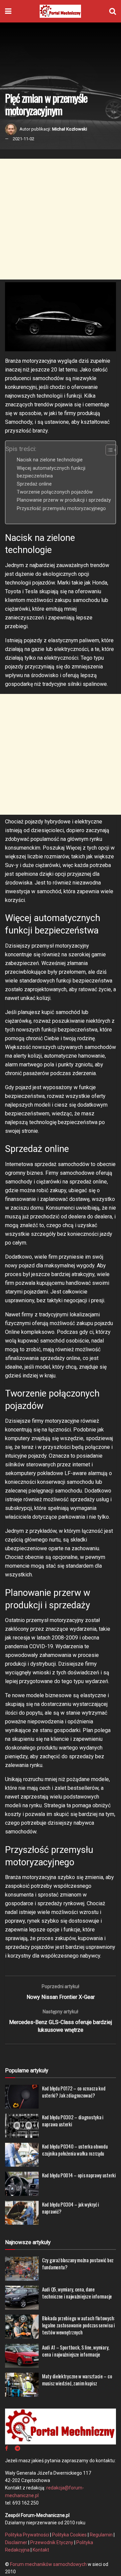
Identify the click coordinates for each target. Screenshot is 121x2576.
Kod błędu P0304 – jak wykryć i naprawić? (71, 2208)
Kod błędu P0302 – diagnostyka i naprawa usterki (73, 2120)
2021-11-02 (24, 139)
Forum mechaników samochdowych (48, 2564)
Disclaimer (16, 2542)
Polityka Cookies (69, 2535)
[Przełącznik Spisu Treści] (108, 450)
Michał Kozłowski (70, 129)
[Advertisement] (61, 219)
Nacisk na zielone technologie (50, 460)
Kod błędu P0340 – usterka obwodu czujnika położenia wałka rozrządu (75, 2150)
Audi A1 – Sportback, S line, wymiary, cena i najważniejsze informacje (76, 2351)
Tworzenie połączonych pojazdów (55, 492)
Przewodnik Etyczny (52, 2542)
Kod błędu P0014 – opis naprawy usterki (79, 2175)
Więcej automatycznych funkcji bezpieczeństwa (51, 472)
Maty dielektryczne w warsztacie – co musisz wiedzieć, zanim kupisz (77, 2380)
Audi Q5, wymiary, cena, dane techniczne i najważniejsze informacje (77, 2293)
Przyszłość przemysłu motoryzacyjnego (61, 509)
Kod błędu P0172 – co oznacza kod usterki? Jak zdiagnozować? (74, 2092)
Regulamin (101, 2535)
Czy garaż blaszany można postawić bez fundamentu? (78, 2263)
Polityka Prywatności (27, 2535)
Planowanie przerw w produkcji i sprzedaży (64, 500)
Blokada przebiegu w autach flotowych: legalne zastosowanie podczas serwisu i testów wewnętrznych (78, 2325)
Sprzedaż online (34, 484)
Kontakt (41, 2550)
